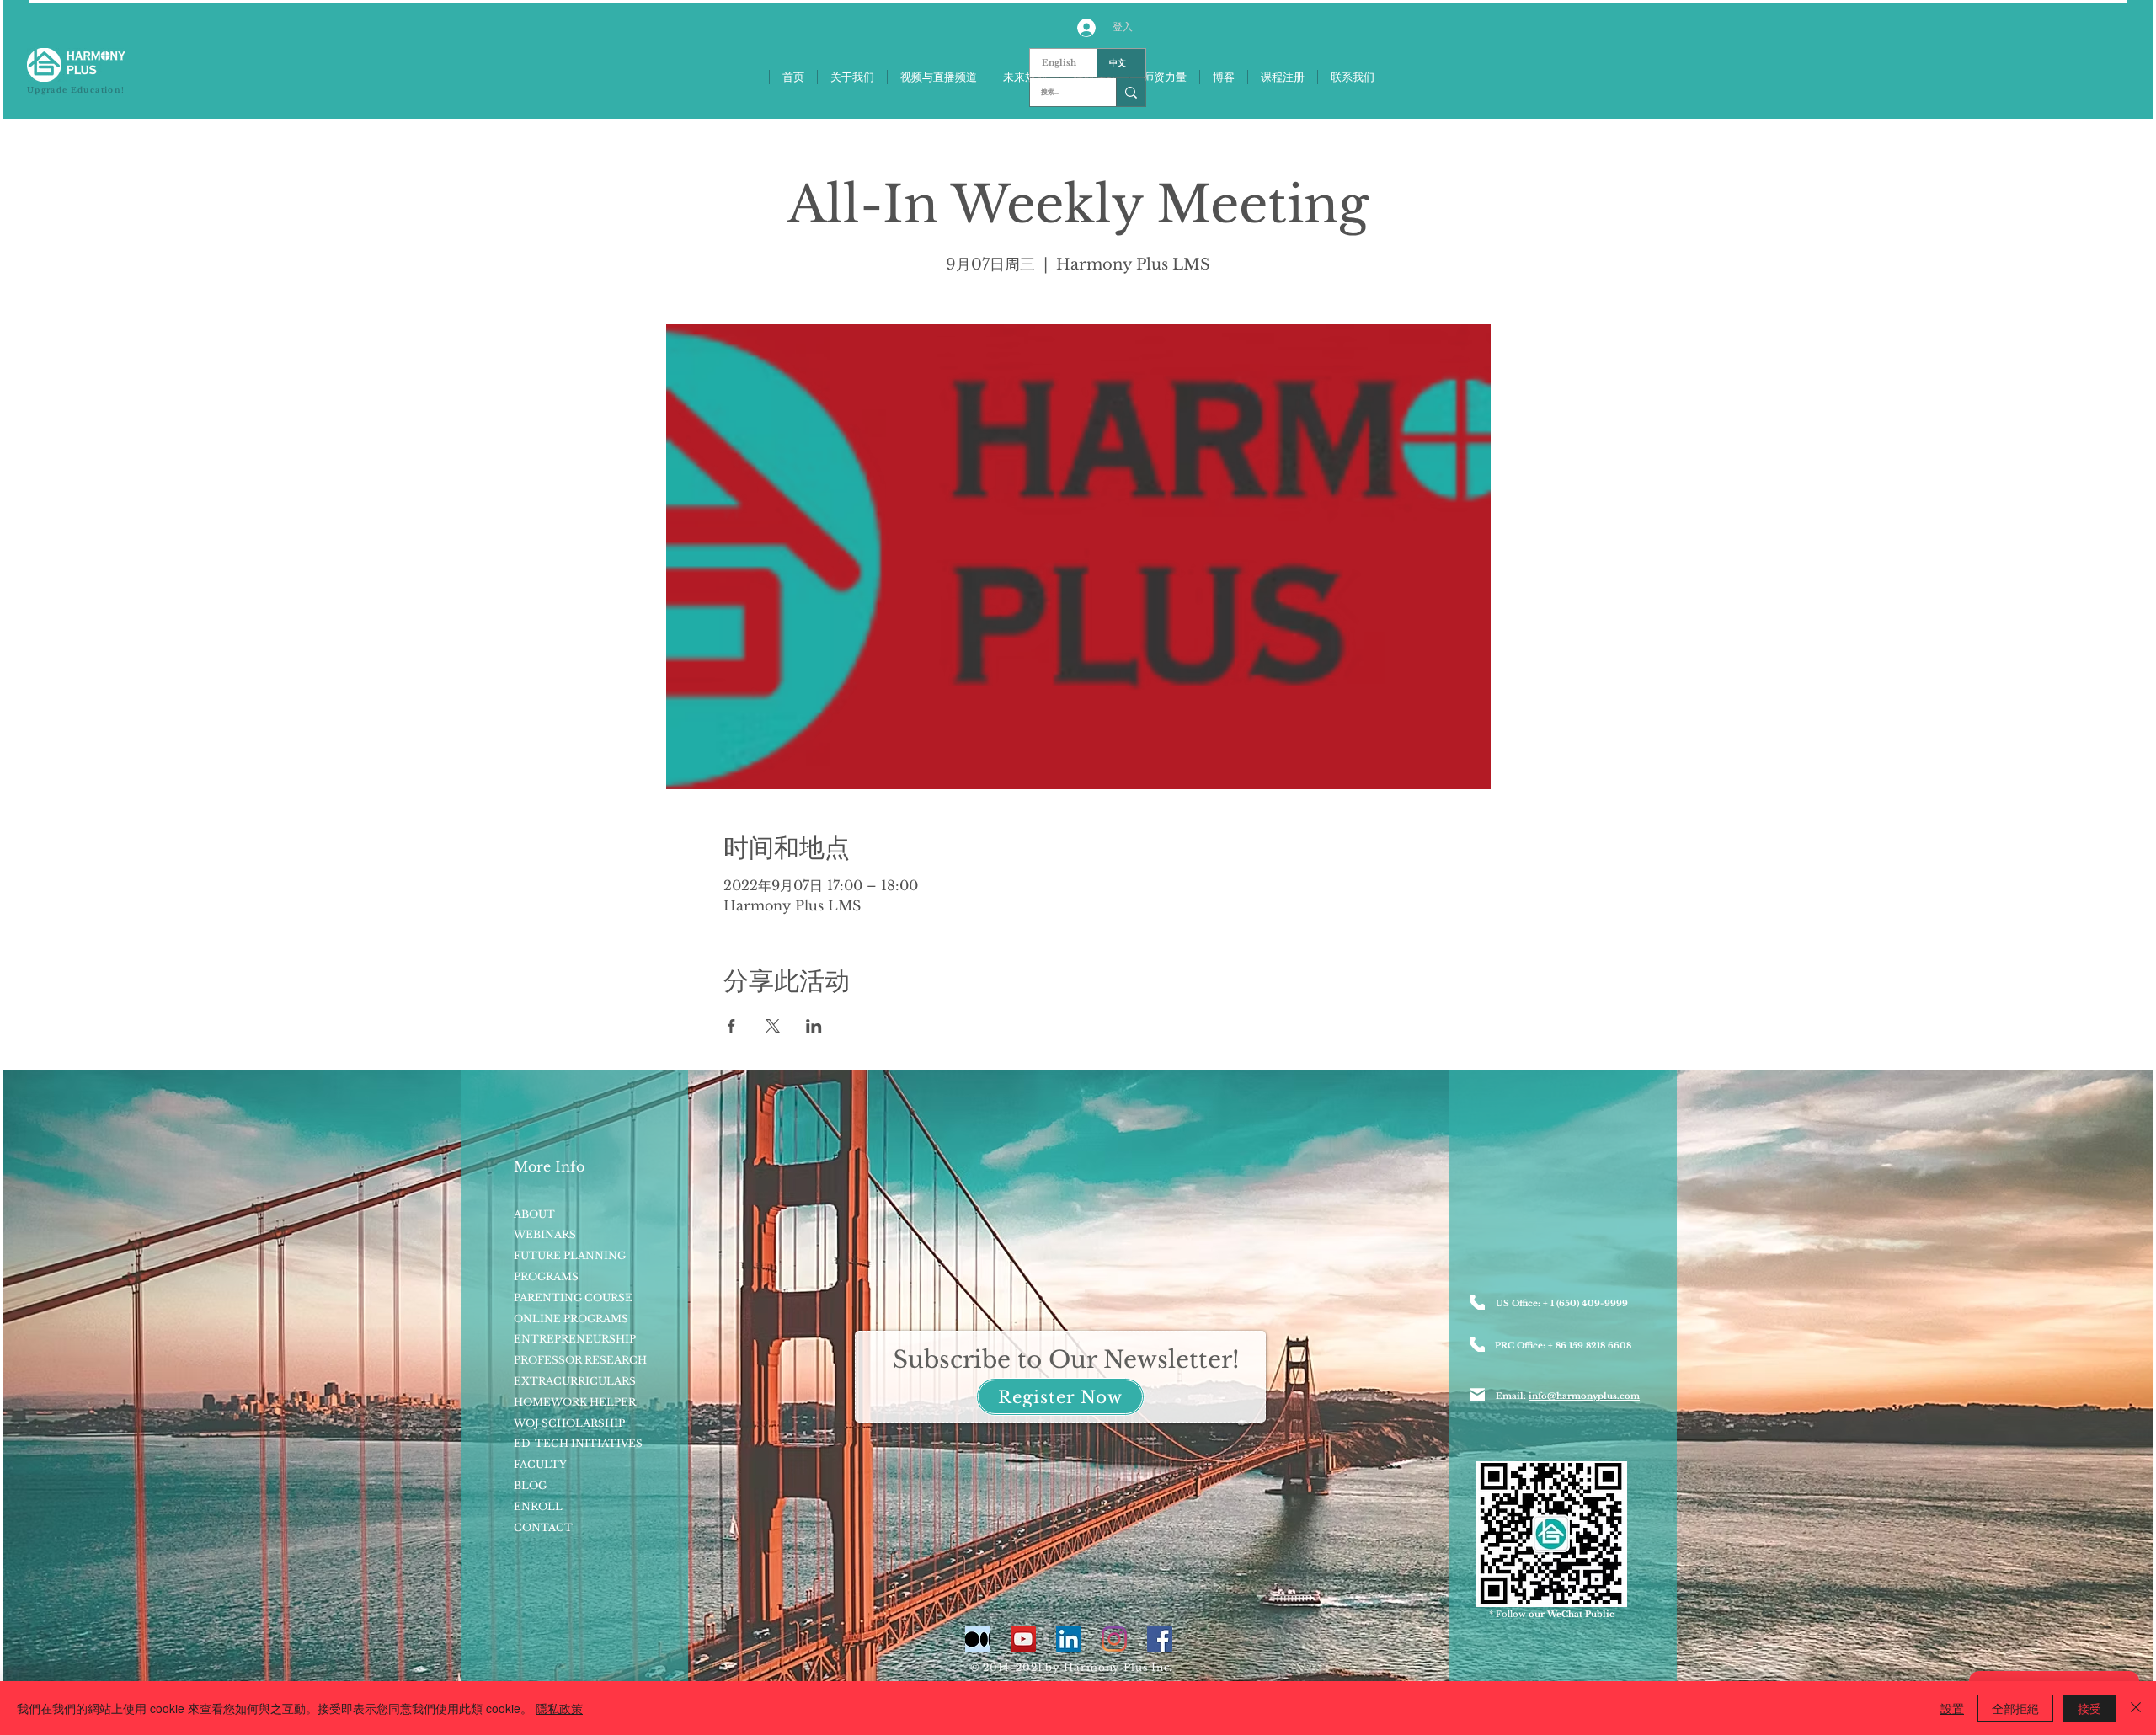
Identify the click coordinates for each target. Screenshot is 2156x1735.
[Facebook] (1160, 1639)
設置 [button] (1952, 1708)
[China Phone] (1477, 1344)
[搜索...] (1131, 92)
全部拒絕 (2015, 1708)
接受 (2089, 1708)
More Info (549, 1166)
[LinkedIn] (1069, 1639)
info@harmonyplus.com (1584, 1396)
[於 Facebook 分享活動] (731, 1026)
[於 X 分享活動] (773, 1026)
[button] (1060, 1397)
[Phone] (1477, 1302)
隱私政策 (559, 1708)
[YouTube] (1023, 1639)
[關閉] (2136, 1708)
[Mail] (1477, 1395)
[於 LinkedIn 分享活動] (814, 1026)
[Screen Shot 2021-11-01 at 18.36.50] (978, 1639)
